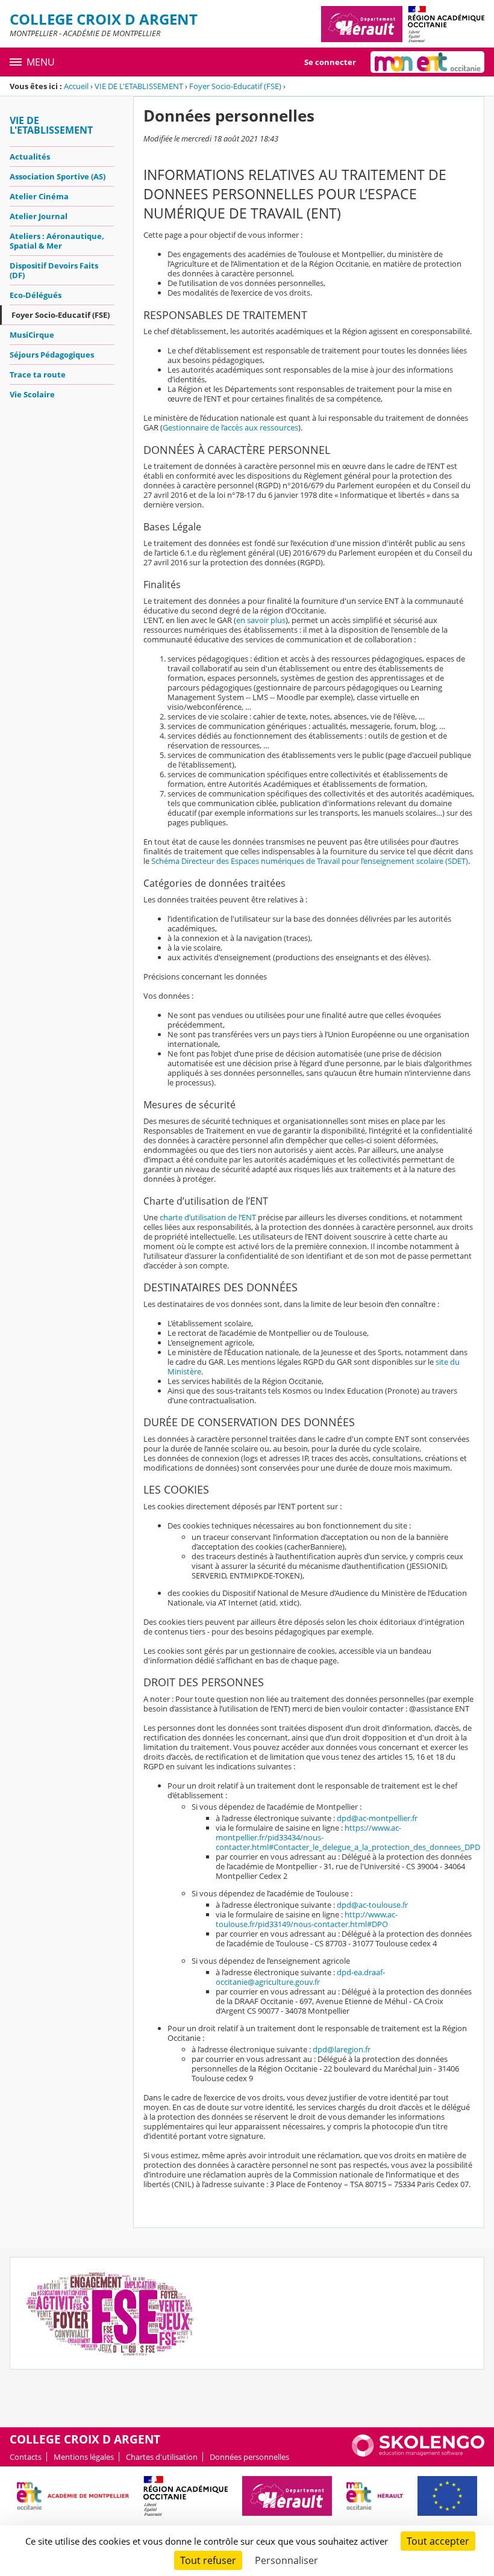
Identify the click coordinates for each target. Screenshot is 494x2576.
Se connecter (330, 62)
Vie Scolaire (32, 394)
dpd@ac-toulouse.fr (372, 1905)
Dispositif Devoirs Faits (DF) (54, 270)
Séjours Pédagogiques (52, 355)
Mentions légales (84, 2457)
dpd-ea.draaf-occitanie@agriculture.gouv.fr (300, 1977)
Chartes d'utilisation (162, 2457)
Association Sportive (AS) (58, 176)
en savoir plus (261, 620)
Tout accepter (438, 2541)
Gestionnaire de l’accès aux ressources (230, 427)
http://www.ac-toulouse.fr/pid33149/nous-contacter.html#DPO (307, 1919)
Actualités (30, 157)
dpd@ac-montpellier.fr (377, 1818)
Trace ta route (38, 374)
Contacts (26, 2457)
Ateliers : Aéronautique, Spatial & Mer (57, 241)
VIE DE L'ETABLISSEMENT (139, 86)
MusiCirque (32, 335)
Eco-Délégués (36, 295)
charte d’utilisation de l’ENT (208, 1217)
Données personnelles (249, 2457)
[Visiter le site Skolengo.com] (418, 2454)
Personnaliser (286, 2560)
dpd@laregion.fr (342, 2049)
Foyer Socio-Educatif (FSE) (235, 86)
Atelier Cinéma (39, 196)
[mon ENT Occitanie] (427, 62)
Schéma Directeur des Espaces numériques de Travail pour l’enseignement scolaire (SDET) (310, 861)
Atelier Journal (39, 216)
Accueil (76, 86)
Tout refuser (208, 2560)
